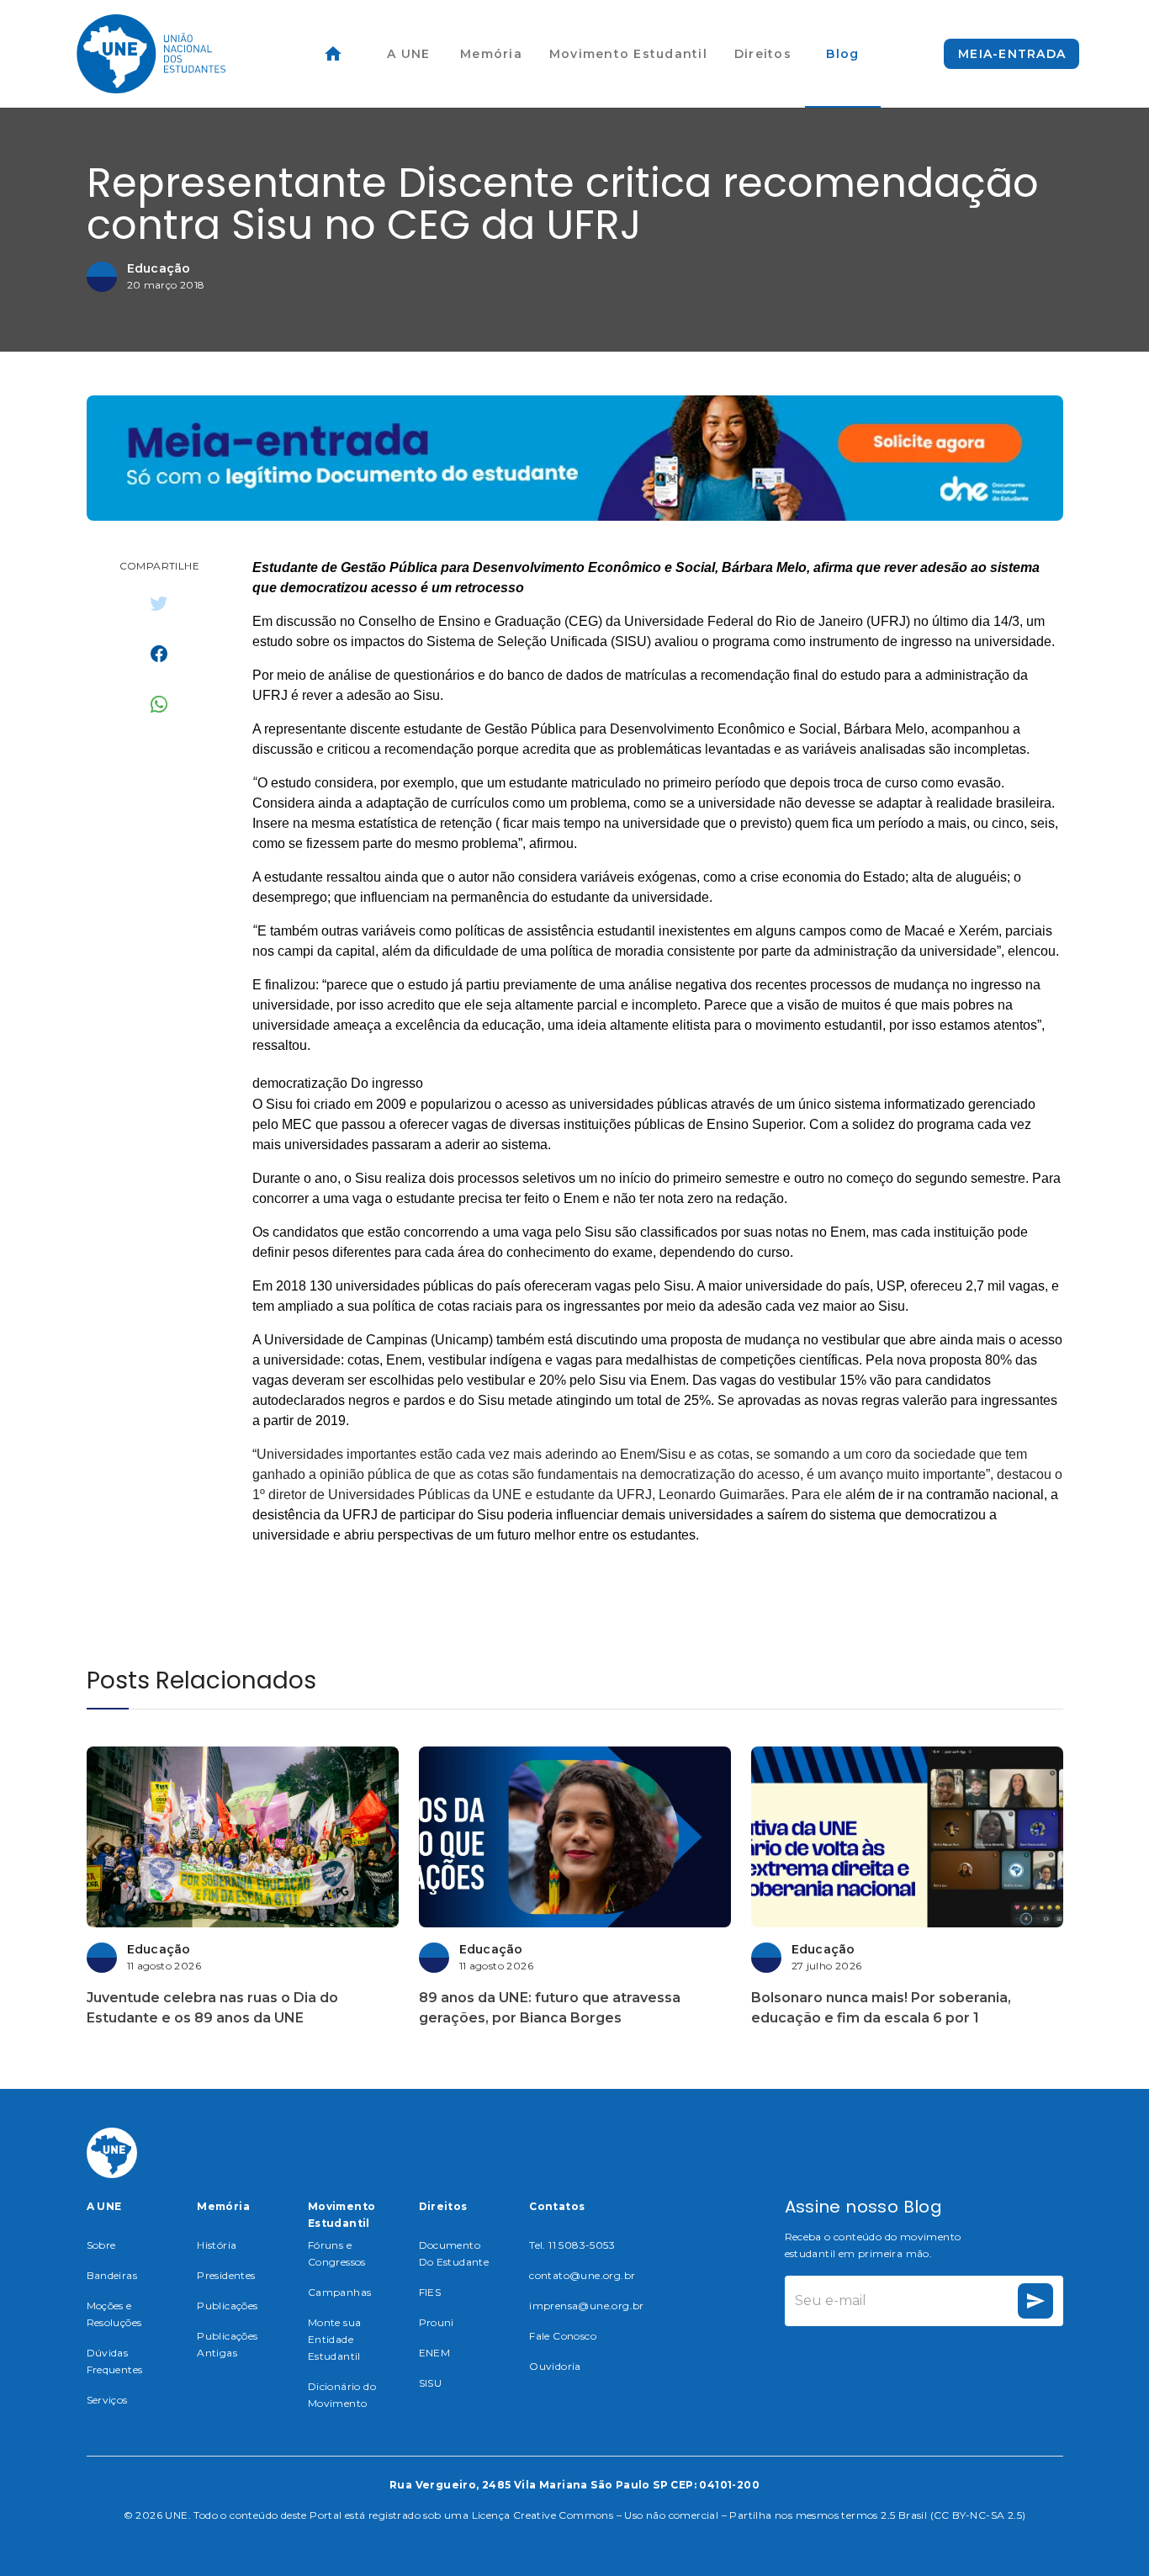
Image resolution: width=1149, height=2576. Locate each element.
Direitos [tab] (763, 54)
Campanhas (340, 2292)
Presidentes (226, 2275)
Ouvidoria (555, 2366)
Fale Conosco (563, 2336)
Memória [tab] (491, 54)
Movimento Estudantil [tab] (628, 54)
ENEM (435, 2353)
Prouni (437, 2322)
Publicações (227, 2306)
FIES (430, 2292)
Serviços (107, 2400)
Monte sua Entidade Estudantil (335, 2339)
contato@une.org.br (582, 2275)
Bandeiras (112, 2275)
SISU (431, 2383)
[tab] (333, 54)
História (217, 2245)
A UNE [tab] (408, 54)
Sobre (101, 2245)
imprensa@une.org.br (587, 2306)
